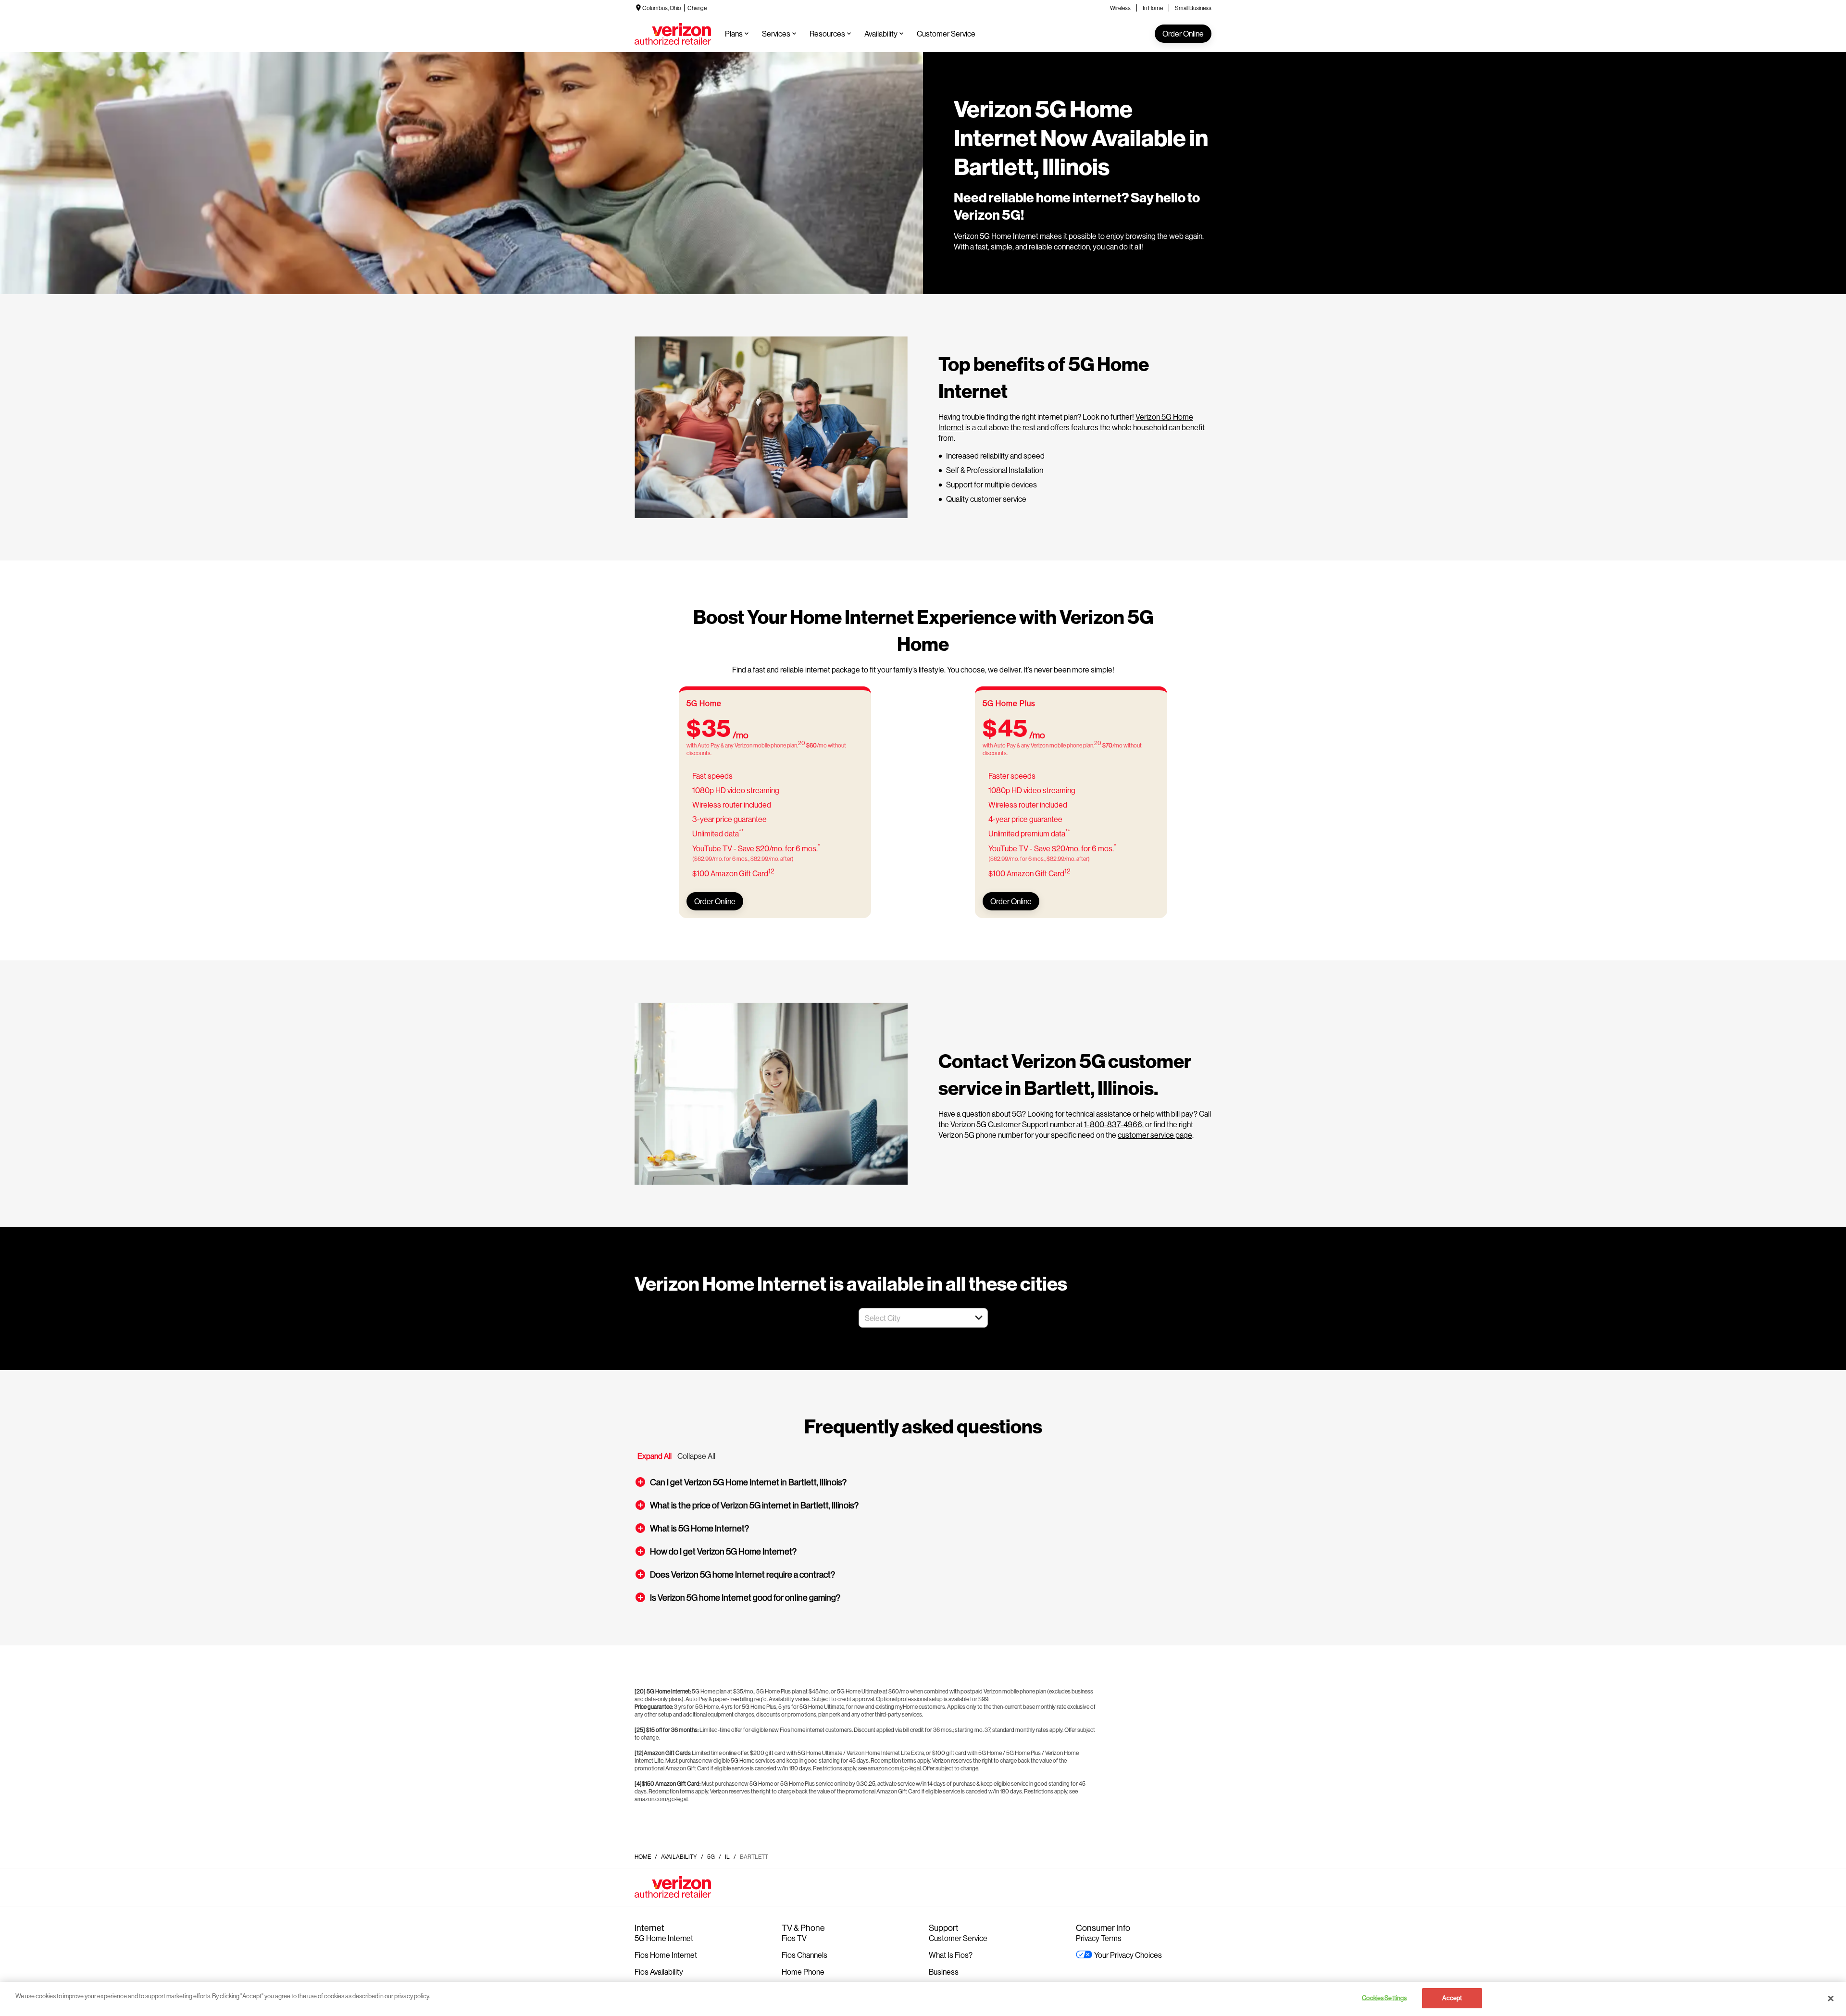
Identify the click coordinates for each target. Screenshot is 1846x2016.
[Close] (1831, 1998)
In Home (1153, 8)
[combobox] (913, 1318)
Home (643, 1857)
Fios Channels (805, 1955)
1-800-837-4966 (1113, 1124)
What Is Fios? (951, 1955)
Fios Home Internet (666, 1955)
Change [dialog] (697, 8)
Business (944, 1972)
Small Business (1193, 8)
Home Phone (803, 1972)
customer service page (1155, 1135)
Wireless (1120, 8)
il (727, 1857)
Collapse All (696, 1456)
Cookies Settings (1384, 1998)
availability (679, 1857)
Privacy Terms (1099, 1938)
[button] (979, 1318)
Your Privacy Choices (1128, 1955)
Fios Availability (659, 1972)
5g (711, 1857)
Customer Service (958, 1938)
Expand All (655, 1456)
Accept (1452, 1998)
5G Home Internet (664, 1938)
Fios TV (794, 1938)
